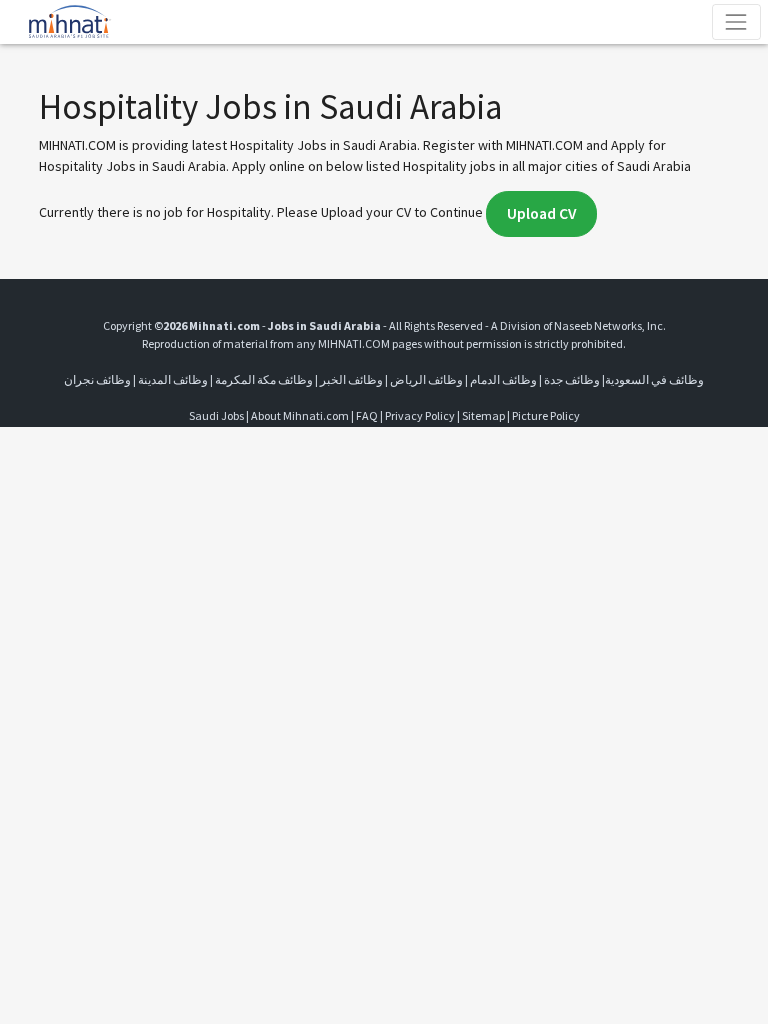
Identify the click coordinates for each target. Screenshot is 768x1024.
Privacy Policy (420, 415)
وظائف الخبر (351, 379)
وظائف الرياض (426, 379)
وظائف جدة (572, 379)
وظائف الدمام (503, 379)
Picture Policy (546, 415)
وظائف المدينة (173, 379)
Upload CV (541, 213)
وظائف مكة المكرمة (264, 379)
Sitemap (483, 415)
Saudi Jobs (216, 415)
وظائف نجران (97, 379)
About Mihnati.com (301, 415)
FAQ (367, 415)
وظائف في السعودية (654, 379)
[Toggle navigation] (736, 21)
